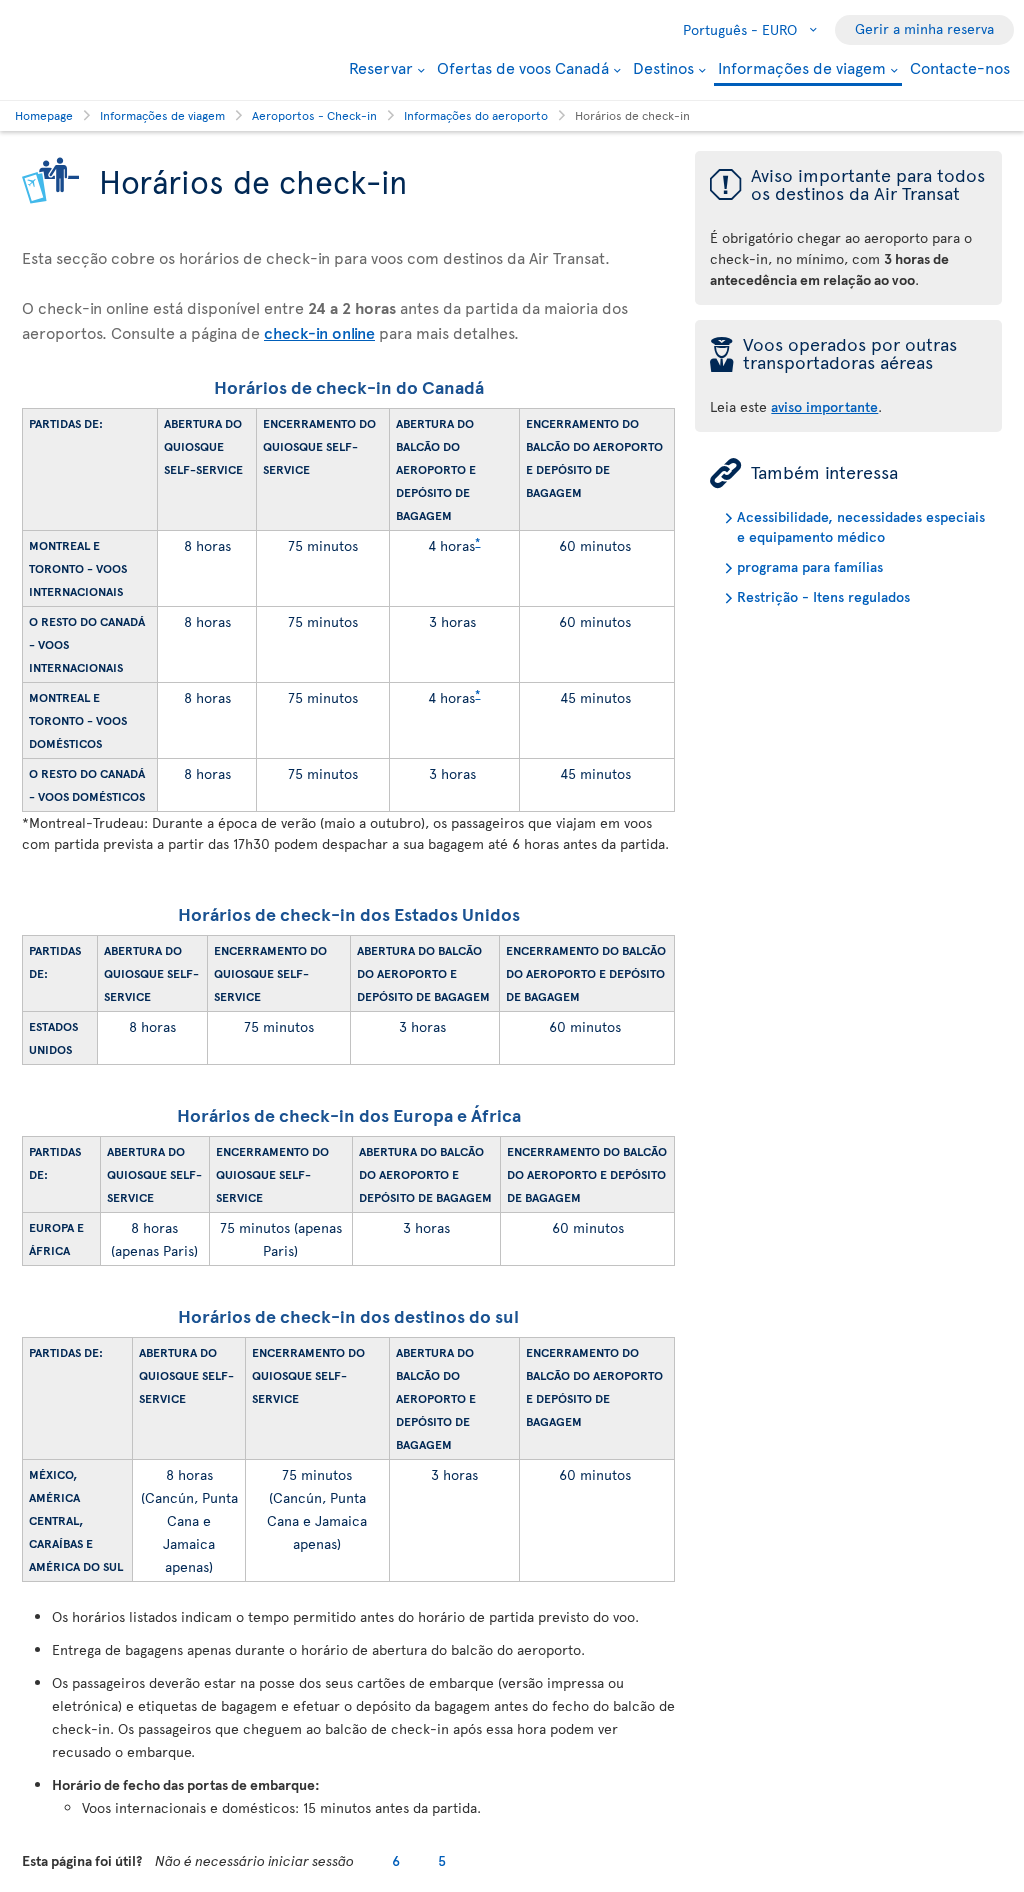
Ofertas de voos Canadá (523, 67)
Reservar (381, 67)
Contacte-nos (960, 67)
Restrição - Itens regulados (823, 596)
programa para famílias (810, 566)
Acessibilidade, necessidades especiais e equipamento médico (861, 526)
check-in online (319, 332)
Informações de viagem (802, 68)
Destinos (663, 67)
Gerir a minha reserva (924, 28)
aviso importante (824, 406)
